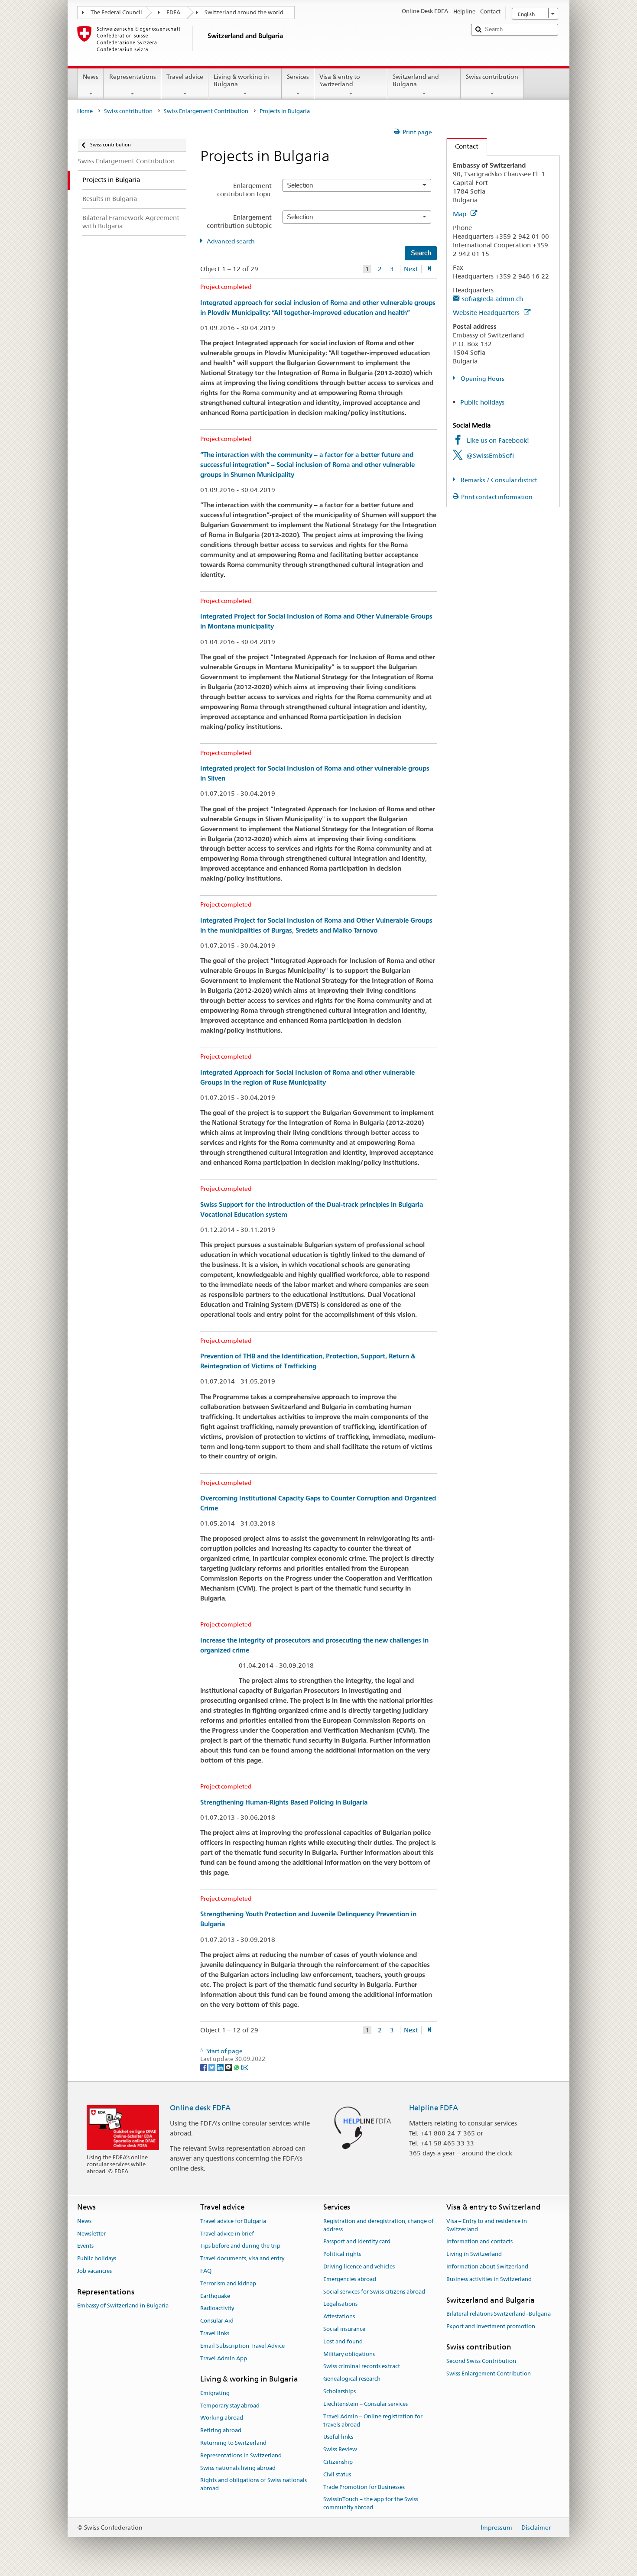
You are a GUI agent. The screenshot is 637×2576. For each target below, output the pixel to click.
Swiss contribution (492, 77)
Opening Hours (482, 379)
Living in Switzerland (474, 2254)
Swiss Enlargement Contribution (206, 111)
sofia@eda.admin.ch (492, 299)
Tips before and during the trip (240, 2246)
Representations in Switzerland (241, 2455)
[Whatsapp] (237, 2067)
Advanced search (231, 241)
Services (298, 77)
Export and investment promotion (491, 2326)
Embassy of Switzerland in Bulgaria (123, 2305)
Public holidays (482, 402)
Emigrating (215, 2393)
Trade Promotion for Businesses (364, 2487)
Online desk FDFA (200, 2108)
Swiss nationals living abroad (238, 2468)
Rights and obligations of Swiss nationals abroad (253, 2485)
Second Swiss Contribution (481, 2361)
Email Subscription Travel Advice (242, 2346)
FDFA (173, 12)
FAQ (206, 2271)
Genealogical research (352, 2379)
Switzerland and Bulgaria (416, 80)
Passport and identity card (357, 2242)
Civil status (337, 2474)
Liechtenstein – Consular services (366, 2404)
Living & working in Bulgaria (241, 80)
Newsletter (91, 2234)
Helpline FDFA (434, 2108)
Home (85, 111)
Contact (463, 146)
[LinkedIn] (221, 2067)
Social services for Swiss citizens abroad (374, 2292)
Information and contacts (479, 2242)
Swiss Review (340, 2449)
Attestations (339, 2316)
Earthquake (215, 2296)
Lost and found (343, 2341)
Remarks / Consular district (498, 480)
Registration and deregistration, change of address (379, 2225)
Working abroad (222, 2418)
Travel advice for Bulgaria (233, 2221)
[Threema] (229, 2067)
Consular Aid (217, 2321)
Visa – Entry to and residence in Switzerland (487, 2225)
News (91, 77)
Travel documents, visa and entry (242, 2258)
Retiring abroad (221, 2430)
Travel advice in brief (227, 2234)
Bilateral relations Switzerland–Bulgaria (499, 2314)
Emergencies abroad (350, 2279)
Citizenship (338, 2462)
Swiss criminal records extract (362, 2367)
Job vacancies (94, 2271)
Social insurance (344, 2329)
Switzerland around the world (244, 12)
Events (85, 2246)
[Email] (245, 2067)
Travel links (215, 2333)
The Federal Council (116, 12)
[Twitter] (213, 2067)
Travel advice (185, 77)
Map (460, 214)
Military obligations (349, 2354)
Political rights (342, 2254)
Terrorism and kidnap (228, 2283)
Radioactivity (217, 2309)
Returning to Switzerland (233, 2443)
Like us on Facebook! (498, 440)
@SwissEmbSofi (490, 455)
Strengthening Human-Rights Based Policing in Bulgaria (284, 1802)
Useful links (338, 2437)
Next (411, 269)
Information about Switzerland (487, 2267)
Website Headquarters (487, 313)
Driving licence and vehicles (359, 2267)
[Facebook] (204, 2067)
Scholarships (340, 2391)
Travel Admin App (224, 2358)
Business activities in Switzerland (489, 2279)
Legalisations (340, 2304)
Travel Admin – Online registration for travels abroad (373, 2420)
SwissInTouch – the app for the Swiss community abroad (371, 2504)
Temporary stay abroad (230, 2406)
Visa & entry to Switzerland (340, 80)
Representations (133, 77)
